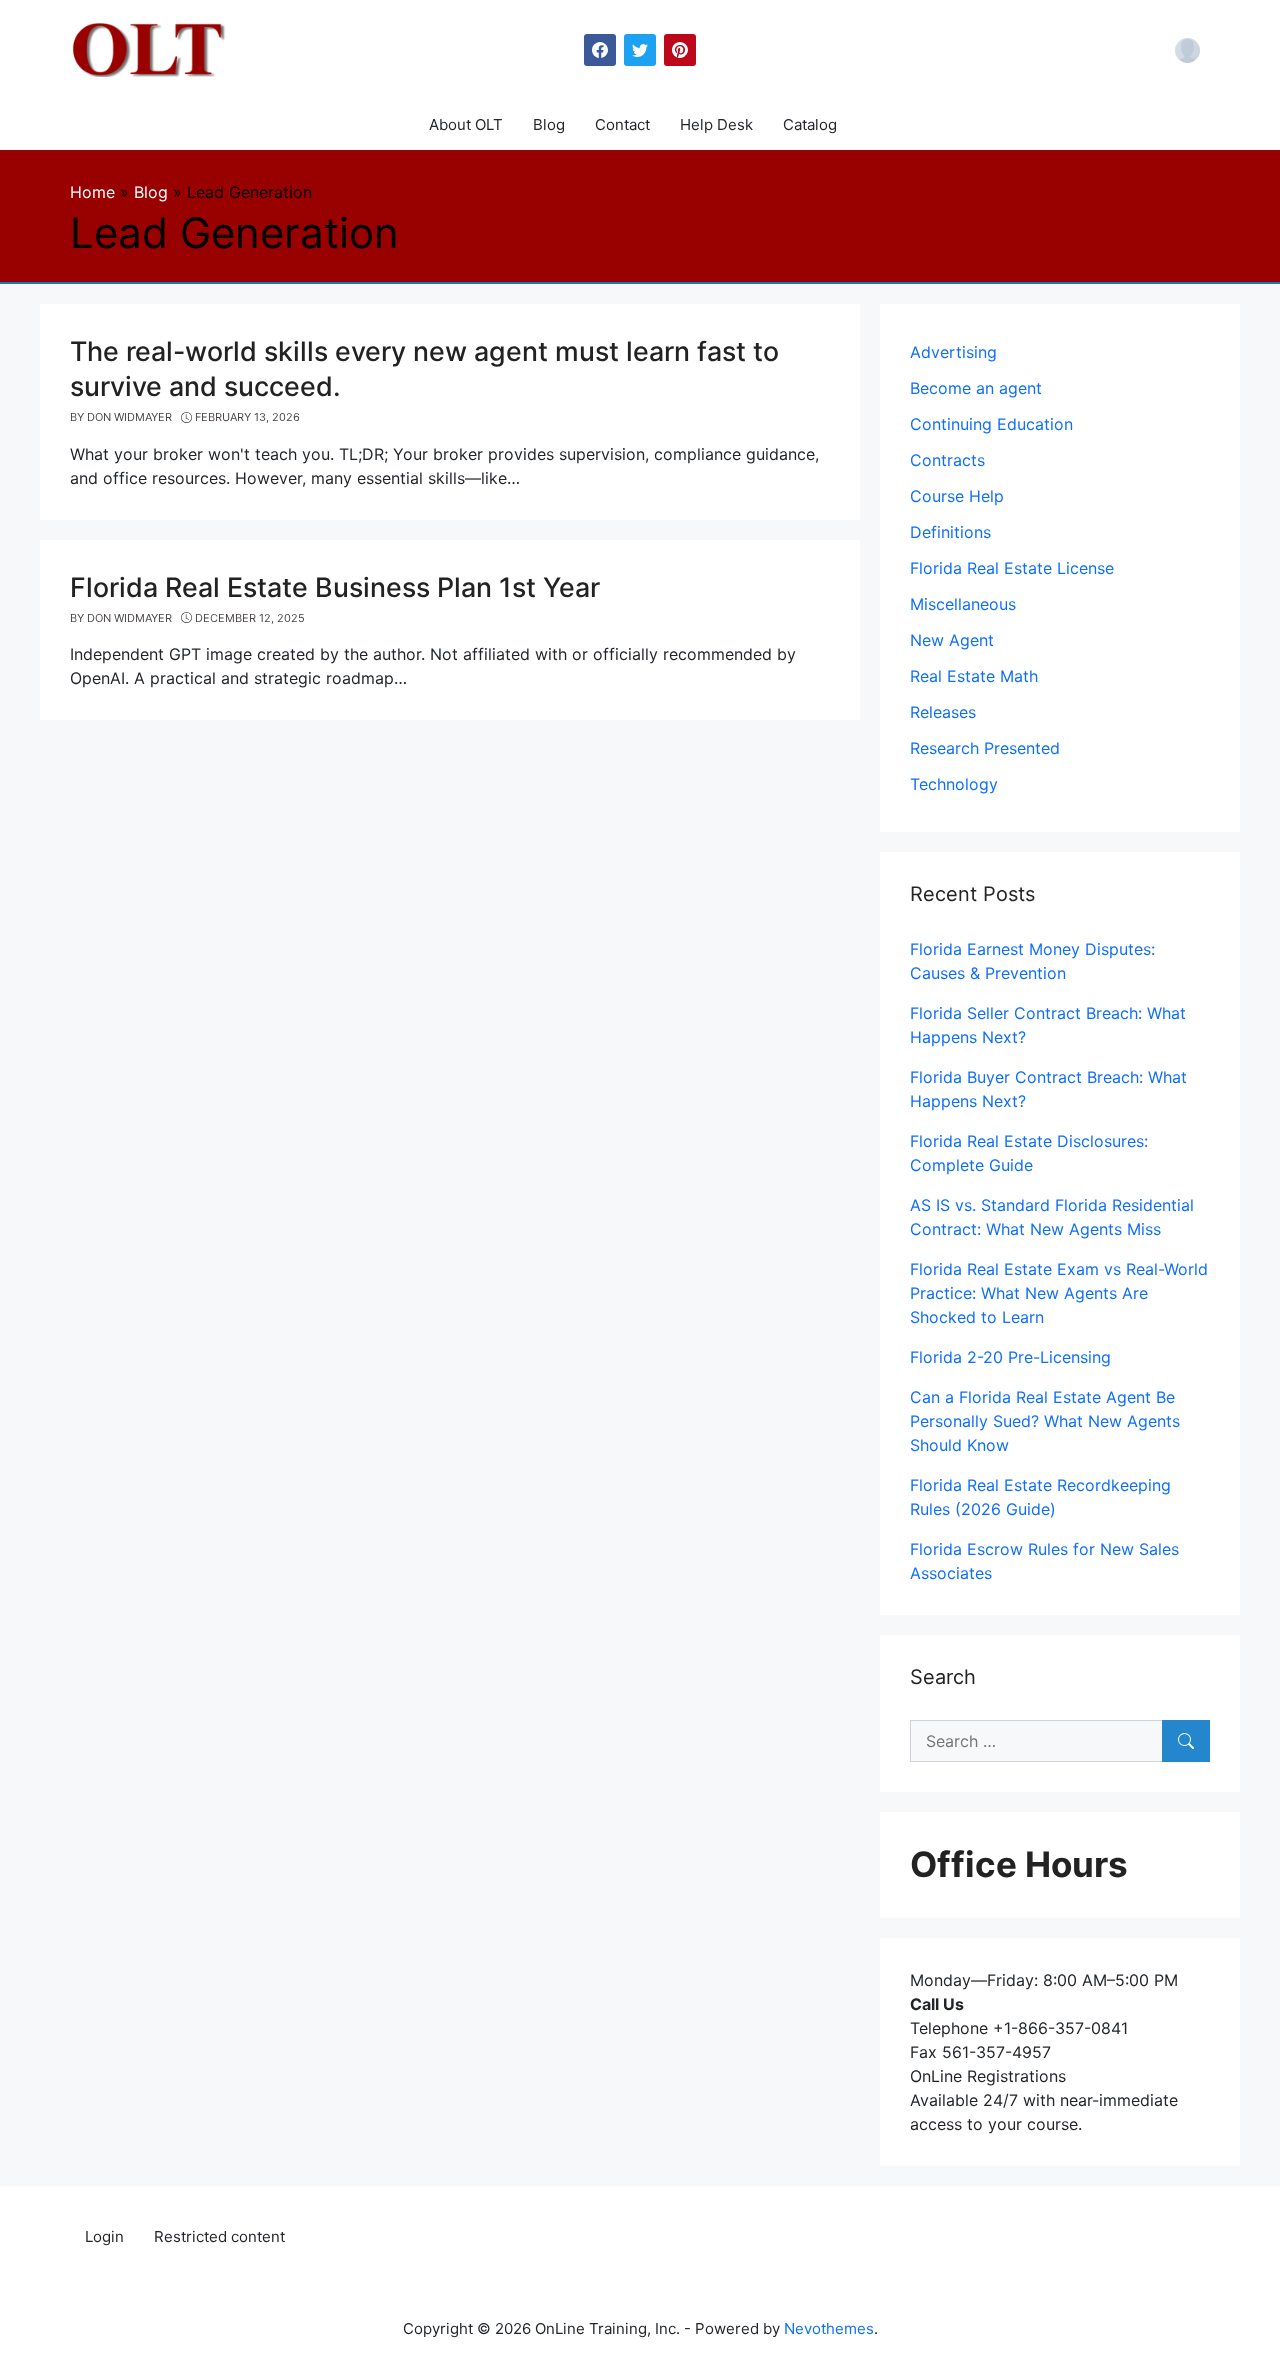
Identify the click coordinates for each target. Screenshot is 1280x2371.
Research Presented (985, 748)
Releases (943, 712)
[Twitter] (640, 50)
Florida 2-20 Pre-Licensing (1010, 1357)
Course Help (957, 496)
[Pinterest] (680, 50)
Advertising (953, 352)
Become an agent (976, 388)
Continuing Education (991, 424)
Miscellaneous (963, 604)
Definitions (950, 532)
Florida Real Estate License (1012, 568)
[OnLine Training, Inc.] (150, 48)
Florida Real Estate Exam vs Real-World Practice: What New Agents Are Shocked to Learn (1059, 1293)
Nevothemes (829, 2328)
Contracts (947, 460)
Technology (954, 784)
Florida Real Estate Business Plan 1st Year (335, 587)
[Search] (1186, 1741)
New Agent (952, 640)
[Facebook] (600, 50)
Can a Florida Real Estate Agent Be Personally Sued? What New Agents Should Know (1045, 1421)
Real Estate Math (974, 676)
